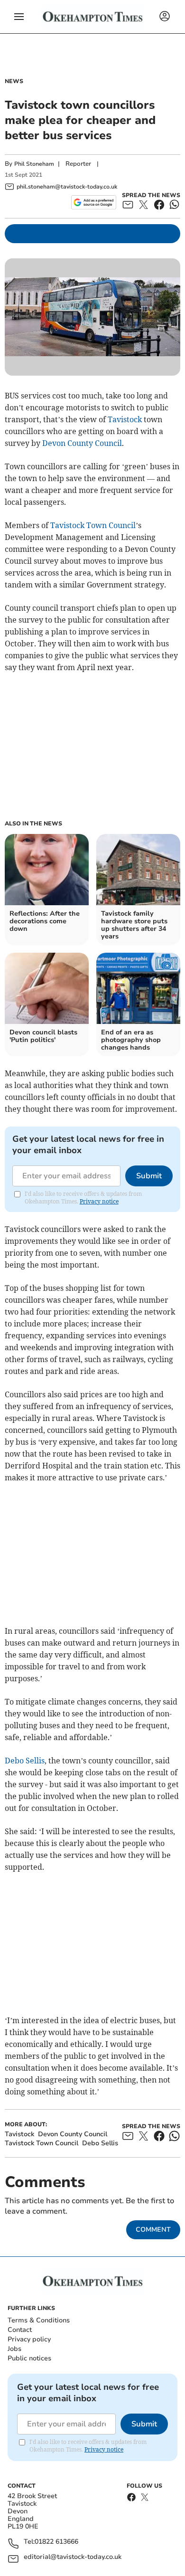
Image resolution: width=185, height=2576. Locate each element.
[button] (19, 17)
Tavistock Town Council (93, 525)
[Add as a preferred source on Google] (94, 202)
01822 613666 (56, 2542)
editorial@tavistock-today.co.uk (73, 2557)
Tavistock (125, 419)
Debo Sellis (25, 1761)
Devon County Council (82, 443)
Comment (153, 2230)
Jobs (14, 2349)
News (14, 81)
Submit (149, 1176)
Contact (20, 2330)
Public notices (29, 2358)
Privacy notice (99, 1201)
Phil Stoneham (34, 164)
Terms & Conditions (39, 2320)
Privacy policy (29, 2339)
